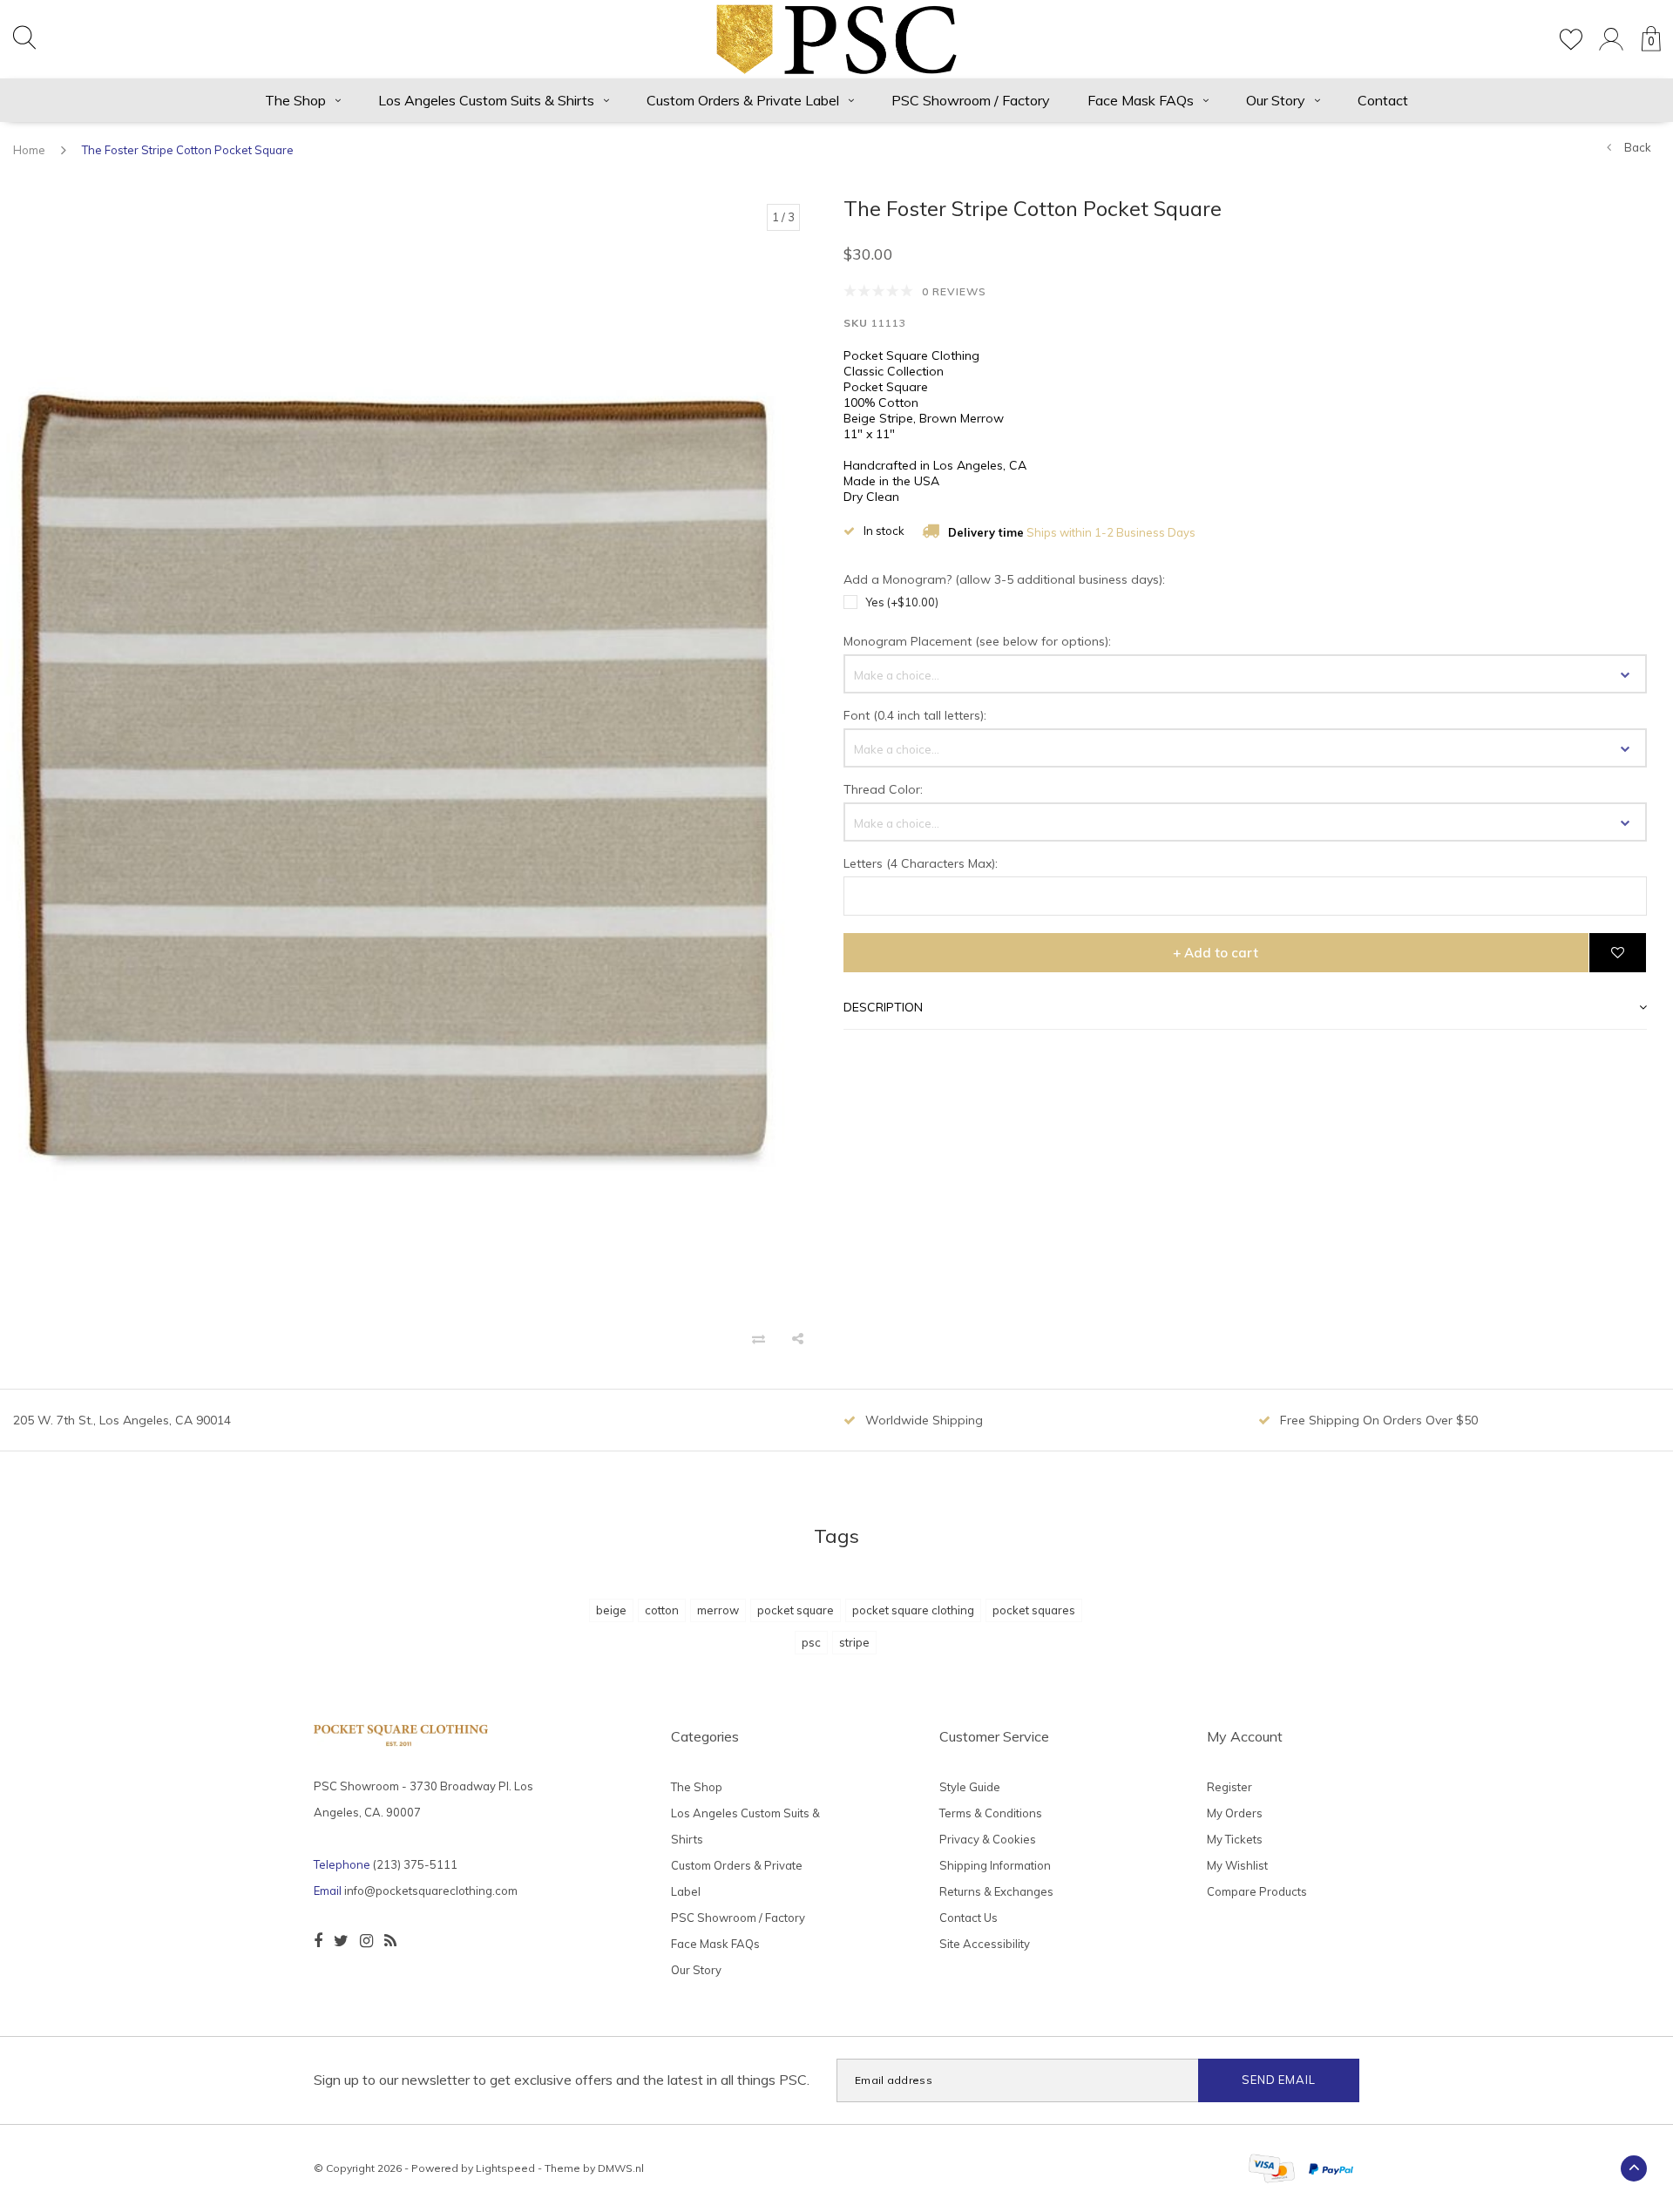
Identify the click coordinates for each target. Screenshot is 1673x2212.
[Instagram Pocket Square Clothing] (366, 1941)
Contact (1383, 100)
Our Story (1276, 100)
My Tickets (1235, 1839)
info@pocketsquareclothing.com (431, 1891)
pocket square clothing (913, 1610)
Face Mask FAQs (1141, 100)
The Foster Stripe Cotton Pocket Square (188, 150)
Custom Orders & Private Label (743, 100)
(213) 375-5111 (415, 1864)
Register (1229, 1787)
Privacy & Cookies (988, 1839)
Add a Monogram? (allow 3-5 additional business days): (1004, 579)
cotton (662, 1610)
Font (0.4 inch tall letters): (915, 715)
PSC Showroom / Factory (971, 100)
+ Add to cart (1216, 953)
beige (611, 1610)
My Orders (1235, 1813)
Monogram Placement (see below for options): (977, 641)
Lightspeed (505, 2168)
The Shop (295, 100)
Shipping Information (995, 1865)
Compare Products (1257, 1891)
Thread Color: (883, 789)
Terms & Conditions (991, 1813)
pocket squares (1034, 1610)
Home (29, 150)
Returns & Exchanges (996, 1891)
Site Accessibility (985, 1944)
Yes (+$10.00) (902, 602)
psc (811, 1642)
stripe (854, 1642)
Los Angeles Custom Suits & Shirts (486, 100)
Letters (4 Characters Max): (921, 863)
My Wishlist (1237, 1865)
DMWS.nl (621, 2168)
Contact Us (969, 1918)
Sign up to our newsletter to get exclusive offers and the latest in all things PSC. (562, 2080)
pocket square (796, 1610)
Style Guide (970, 1787)
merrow (718, 1610)
